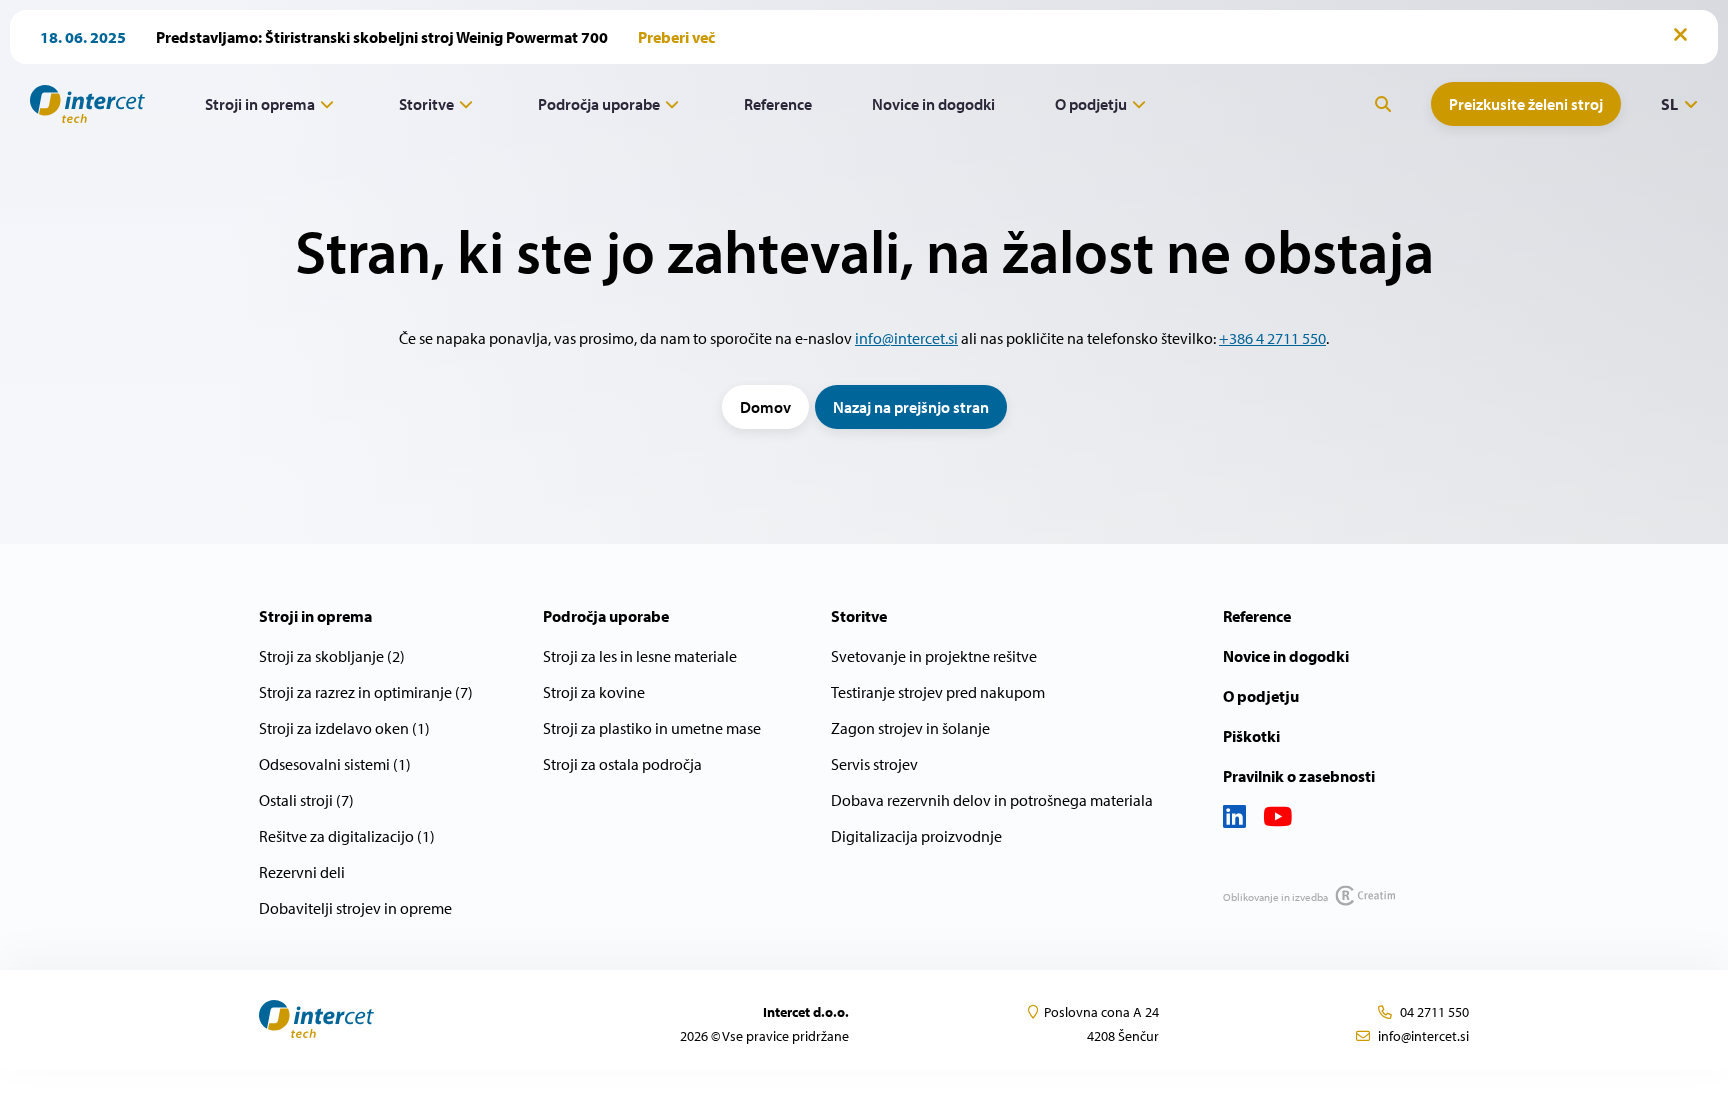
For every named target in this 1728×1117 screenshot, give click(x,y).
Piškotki (1251, 736)
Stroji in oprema (260, 104)
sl (1669, 104)
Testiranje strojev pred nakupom (938, 692)
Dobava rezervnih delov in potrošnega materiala (992, 800)
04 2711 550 (1434, 1012)
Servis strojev (874, 764)
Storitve (426, 104)
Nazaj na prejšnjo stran (911, 407)
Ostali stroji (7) (306, 800)
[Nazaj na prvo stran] (80, 104)
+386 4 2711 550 (1272, 338)
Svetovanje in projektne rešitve (934, 656)
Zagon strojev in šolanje (910, 728)
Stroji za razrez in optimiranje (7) (366, 692)
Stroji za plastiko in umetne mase (652, 728)
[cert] (399, 1019)
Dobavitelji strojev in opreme (355, 908)
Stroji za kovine (594, 692)
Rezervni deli (302, 872)
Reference (778, 104)
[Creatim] (1362, 895)
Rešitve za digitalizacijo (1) (347, 836)
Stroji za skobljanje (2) (332, 656)
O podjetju (1091, 104)
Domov (765, 407)
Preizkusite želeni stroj (1526, 104)
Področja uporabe (599, 104)
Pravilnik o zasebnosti (1299, 776)
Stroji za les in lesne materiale (640, 656)
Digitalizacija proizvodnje (916, 836)
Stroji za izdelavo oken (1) (344, 728)
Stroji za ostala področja (622, 764)
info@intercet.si (906, 338)
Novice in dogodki (933, 104)
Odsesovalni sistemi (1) (335, 764)
